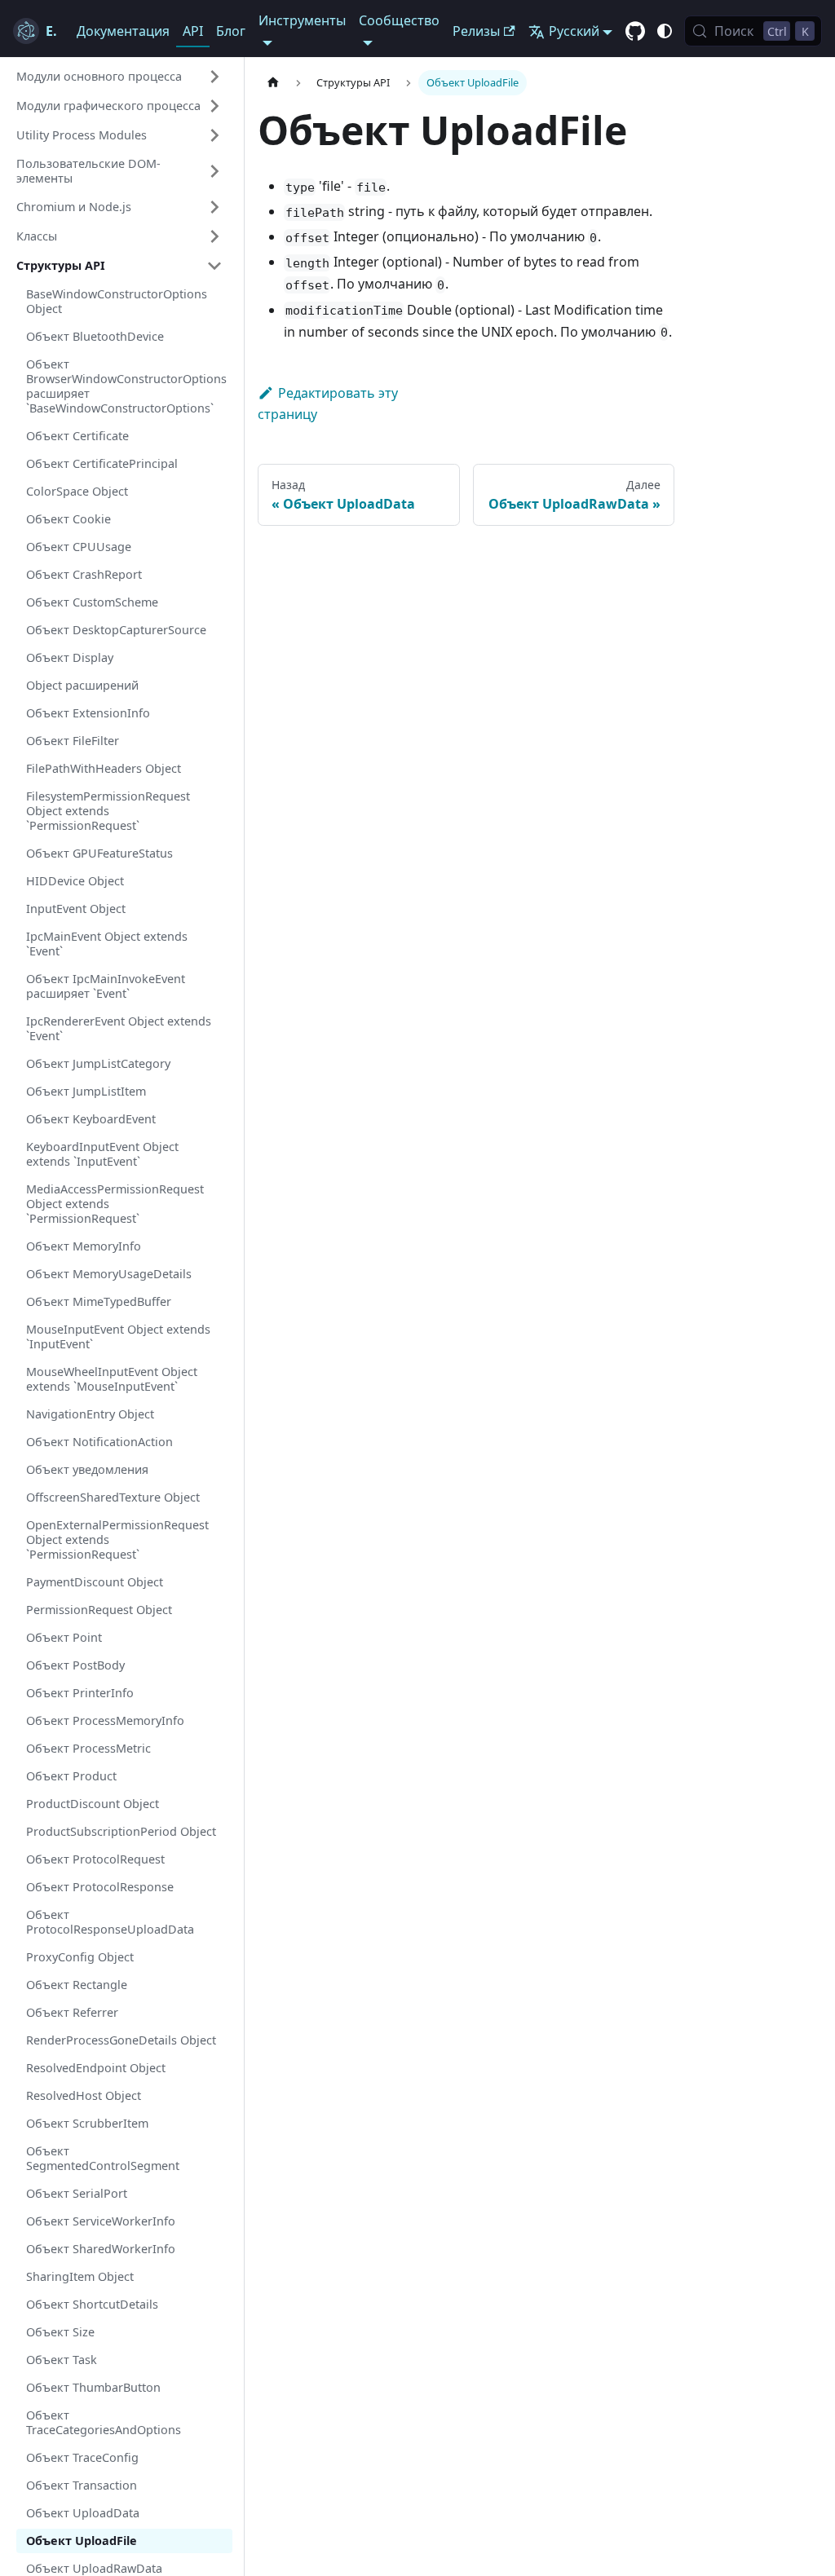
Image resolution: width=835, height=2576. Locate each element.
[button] (119, 77)
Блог (231, 31)
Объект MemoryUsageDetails (109, 1274)
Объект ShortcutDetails (92, 2304)
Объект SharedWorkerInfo (101, 2249)
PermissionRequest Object (99, 1610)
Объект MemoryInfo (84, 1246)
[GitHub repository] (635, 32)
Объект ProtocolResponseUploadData (110, 1922)
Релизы (476, 31)
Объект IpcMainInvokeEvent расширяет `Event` (106, 986)
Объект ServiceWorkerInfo (101, 2221)
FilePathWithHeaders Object (104, 768)
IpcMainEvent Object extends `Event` (107, 944)
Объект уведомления (87, 1469)
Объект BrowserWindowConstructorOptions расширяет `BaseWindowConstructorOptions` (126, 386)
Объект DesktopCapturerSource (116, 630)
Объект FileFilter (73, 741)
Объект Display (70, 657)
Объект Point (64, 1637)
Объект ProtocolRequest (95, 1859)
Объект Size (60, 2332)
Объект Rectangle (77, 1985)
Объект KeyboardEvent (91, 1119)
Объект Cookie (68, 519)
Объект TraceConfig (82, 2457)
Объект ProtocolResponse (100, 1887)
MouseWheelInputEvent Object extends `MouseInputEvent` (112, 1379)
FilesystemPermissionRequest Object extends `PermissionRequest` (108, 811)
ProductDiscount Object (93, 1804)
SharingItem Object (80, 2276)
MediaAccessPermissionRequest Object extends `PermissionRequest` (115, 1204)
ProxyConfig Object (80, 1957)
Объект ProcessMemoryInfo (105, 1720)
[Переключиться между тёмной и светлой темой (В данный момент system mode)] (665, 31)
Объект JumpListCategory (98, 1063)
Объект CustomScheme (92, 602)
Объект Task (62, 2360)
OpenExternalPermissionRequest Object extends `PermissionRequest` (117, 1539)
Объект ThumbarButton (93, 2387)
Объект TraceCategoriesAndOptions (104, 2422)
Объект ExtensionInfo (88, 713)
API (193, 31)
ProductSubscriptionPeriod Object (121, 1831)
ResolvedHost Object (84, 2095)
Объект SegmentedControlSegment (103, 2158)
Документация (123, 31)
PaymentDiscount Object (95, 1582)
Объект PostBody (75, 1665)
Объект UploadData (83, 2513)
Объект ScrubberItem (87, 2123)
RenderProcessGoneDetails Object (121, 2040)
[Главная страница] (273, 83)
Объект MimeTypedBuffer (99, 1301)
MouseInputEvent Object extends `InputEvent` (118, 1337)
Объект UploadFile (82, 2541)
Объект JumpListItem (86, 1091)
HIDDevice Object (75, 881)
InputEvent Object (76, 909)
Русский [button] (574, 31)
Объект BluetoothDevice (95, 336)
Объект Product (71, 1776)
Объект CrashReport (84, 574)
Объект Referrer (72, 2012)
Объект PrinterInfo (80, 1693)
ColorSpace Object (77, 491)
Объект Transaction (82, 2485)
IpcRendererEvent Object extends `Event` (119, 1028)
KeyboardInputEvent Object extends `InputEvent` (102, 1154)
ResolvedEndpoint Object (96, 2068)
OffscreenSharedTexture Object (113, 1497)
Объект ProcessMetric (88, 1748)
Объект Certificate (77, 436)
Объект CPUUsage (79, 547)
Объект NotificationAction (99, 1442)
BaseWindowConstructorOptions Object (117, 301)
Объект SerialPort (77, 2193)
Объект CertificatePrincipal (102, 463)
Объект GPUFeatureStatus (99, 853)
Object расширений (82, 685)
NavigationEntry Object (90, 1414)
